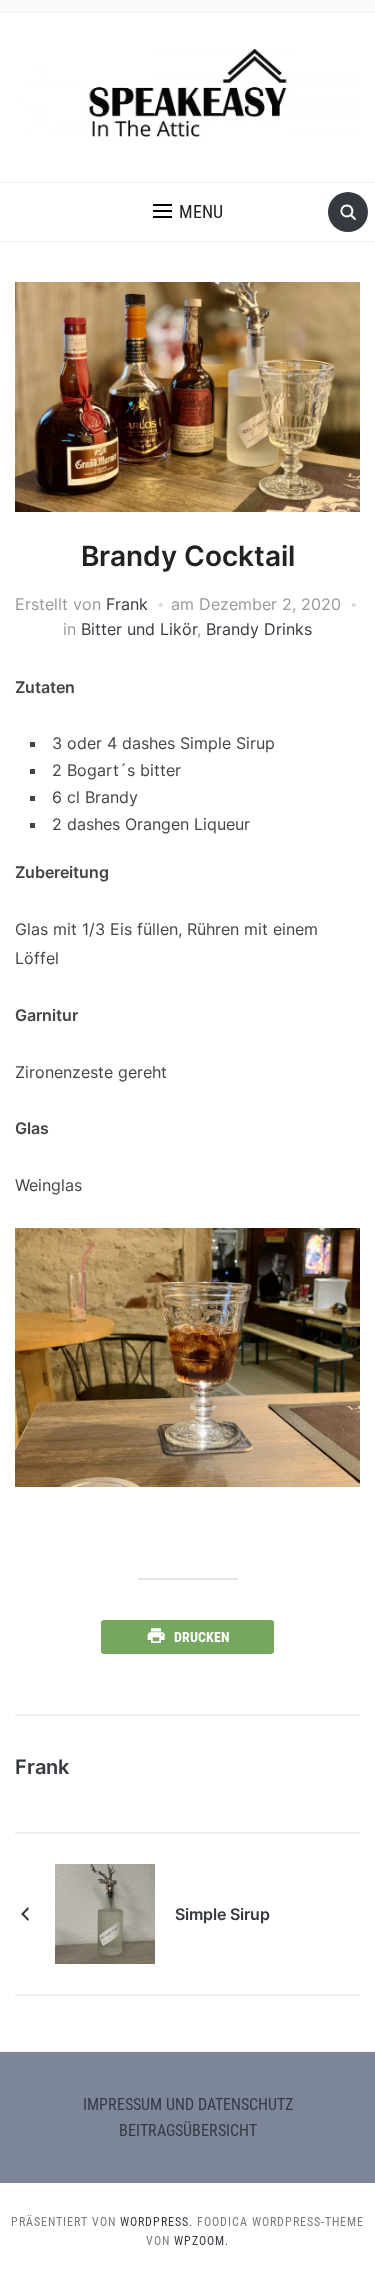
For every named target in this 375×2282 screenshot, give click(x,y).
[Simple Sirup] (105, 1912)
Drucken (202, 1637)
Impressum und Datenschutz (188, 2104)
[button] (188, 212)
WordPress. (156, 2222)
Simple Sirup (222, 1914)
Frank (127, 604)
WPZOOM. (201, 2241)
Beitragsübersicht (188, 2130)
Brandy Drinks (259, 629)
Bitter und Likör (139, 629)
